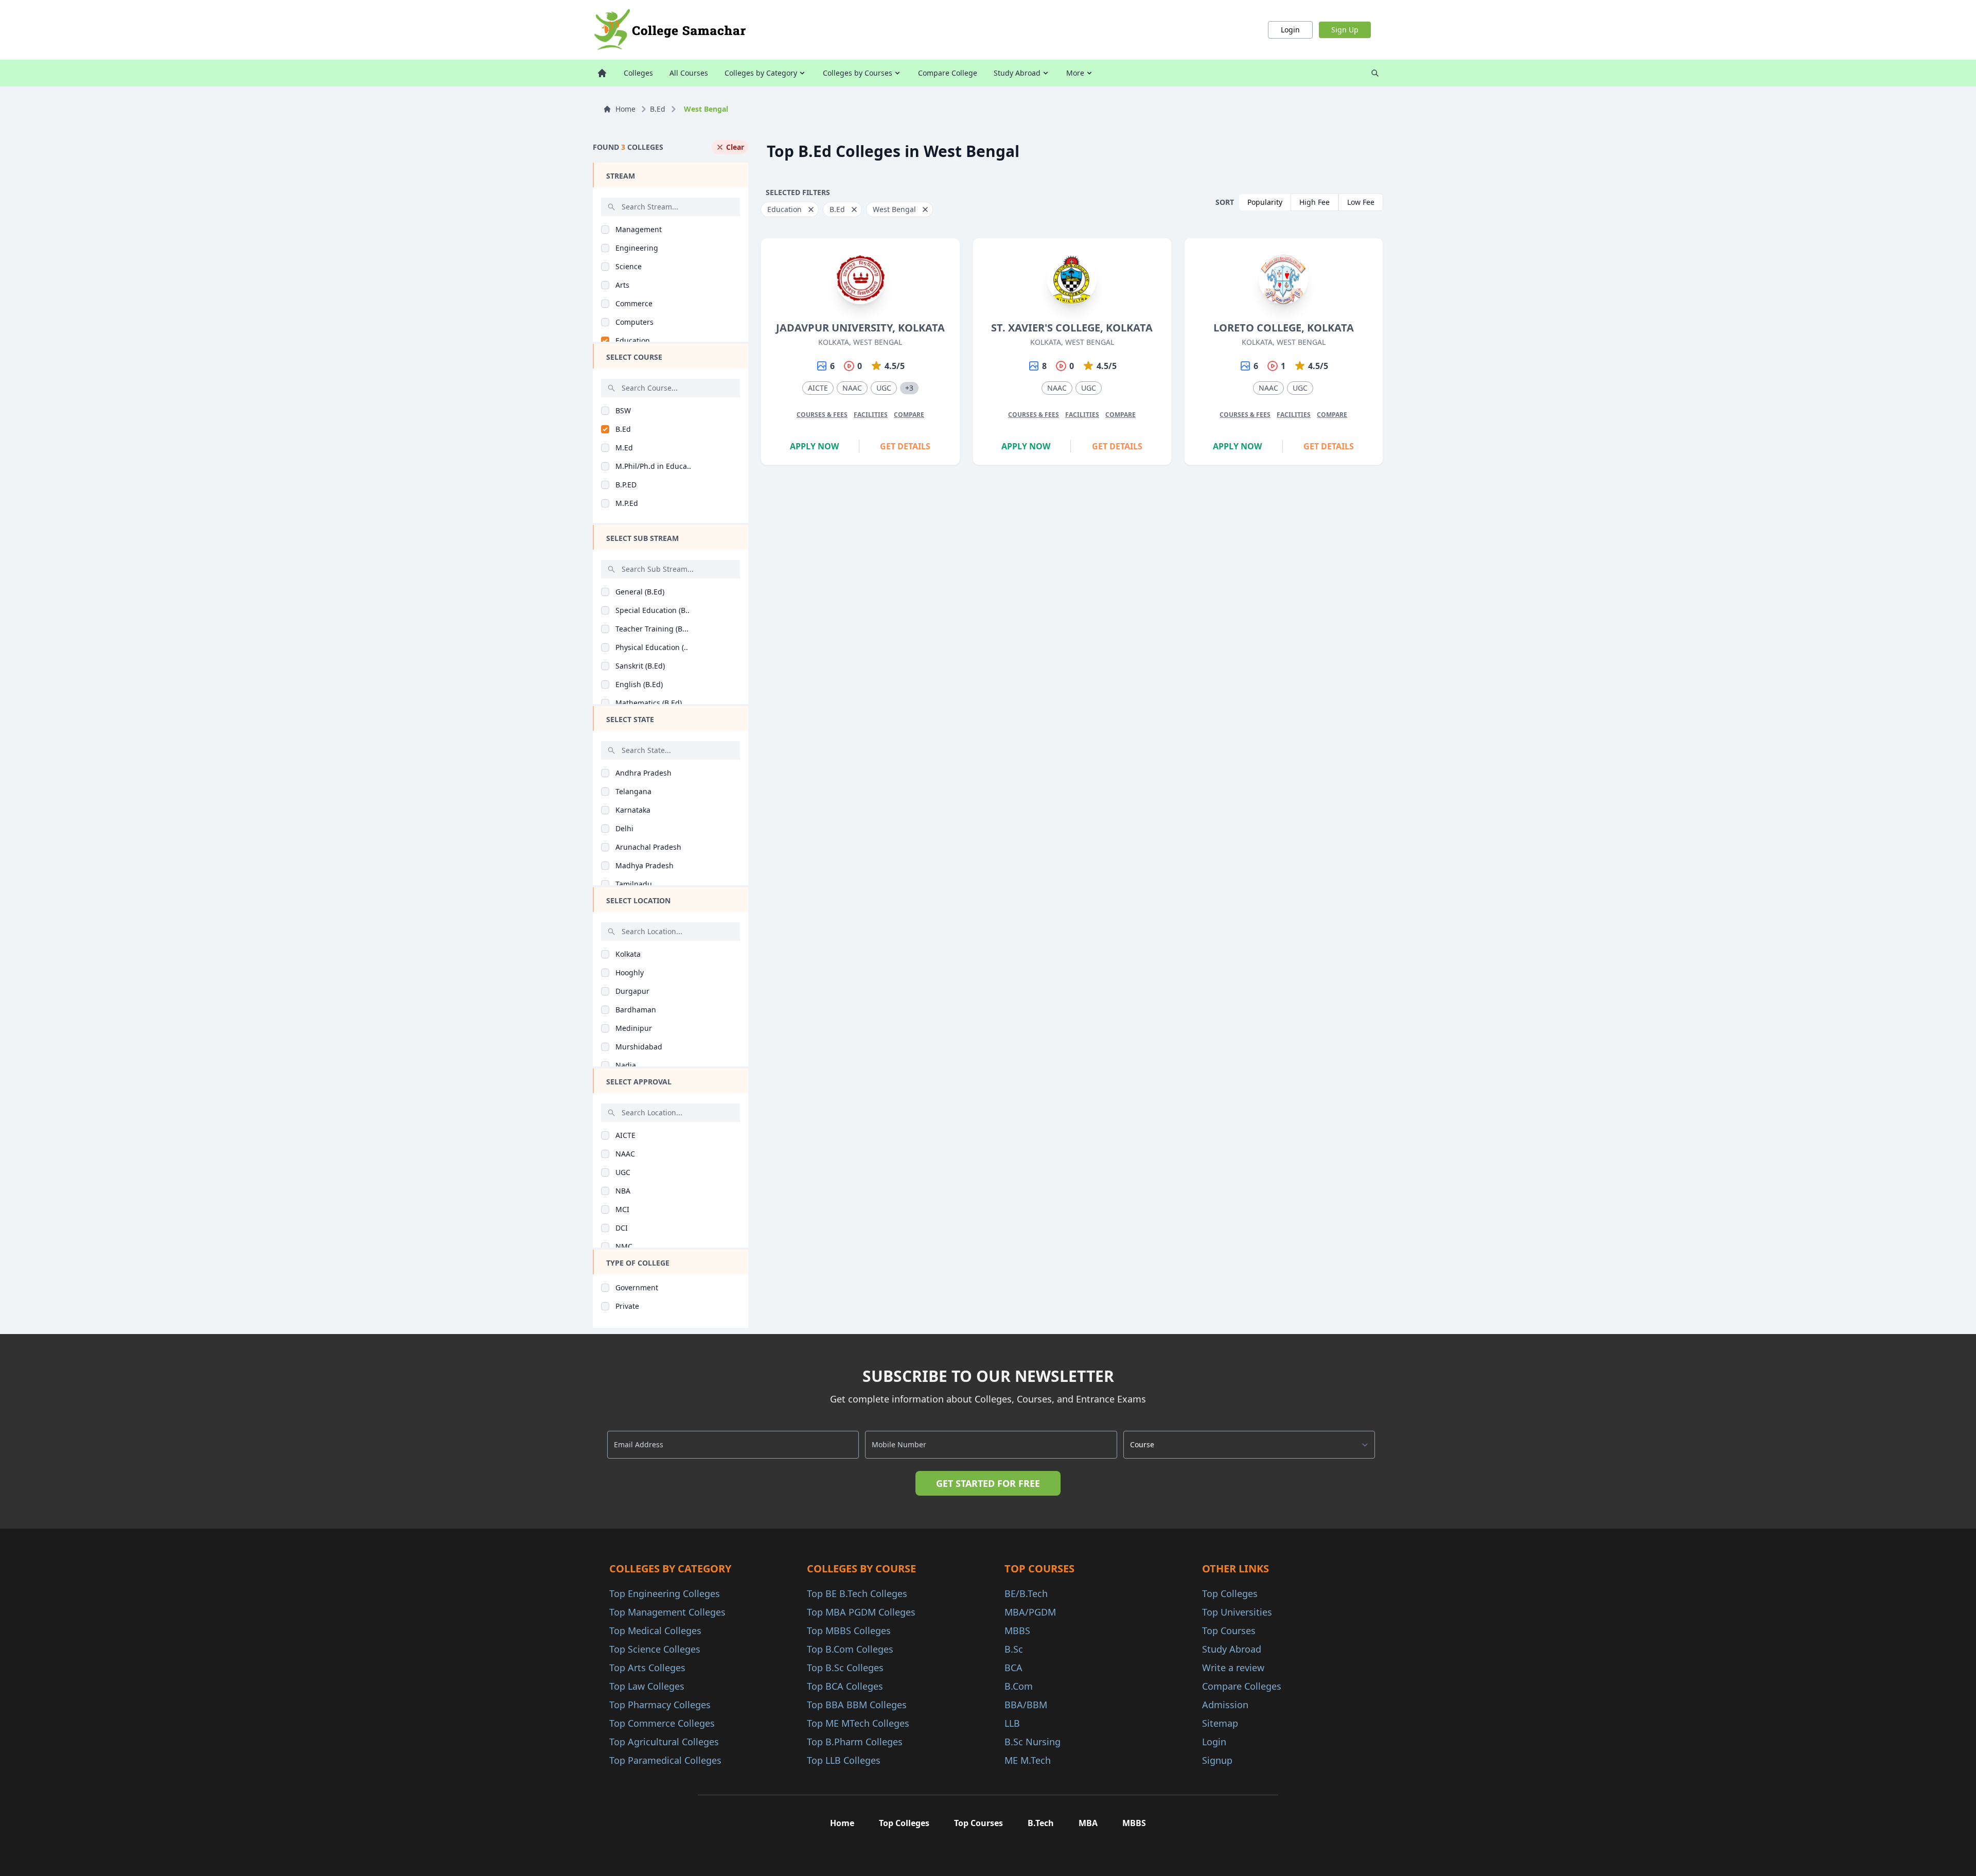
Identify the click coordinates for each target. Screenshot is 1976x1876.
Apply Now (814, 446)
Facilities (871, 415)
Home (625, 109)
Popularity (1265, 202)
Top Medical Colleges (655, 1630)
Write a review (1233, 1668)
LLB (1012, 1723)
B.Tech (1041, 1823)
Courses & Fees (822, 415)
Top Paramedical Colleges (665, 1760)
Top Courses (1229, 1630)
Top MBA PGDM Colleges (861, 1612)
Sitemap (1220, 1723)
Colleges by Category (761, 73)
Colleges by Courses (858, 73)
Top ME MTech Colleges (858, 1723)
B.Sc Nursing (1033, 1742)
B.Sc (1014, 1649)
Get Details (905, 446)
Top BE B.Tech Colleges (857, 1593)
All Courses (689, 73)
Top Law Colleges (647, 1686)
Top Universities (1237, 1612)
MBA (1088, 1823)
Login (1290, 30)
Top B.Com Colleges (850, 1649)
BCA (1013, 1668)
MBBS (1017, 1630)
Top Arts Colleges (647, 1668)
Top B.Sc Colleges (845, 1668)
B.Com (1019, 1686)
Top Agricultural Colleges (664, 1742)
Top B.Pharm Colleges (855, 1742)
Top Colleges (1230, 1593)
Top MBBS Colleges (849, 1630)
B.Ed (658, 109)
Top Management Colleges (667, 1612)
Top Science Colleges (655, 1649)
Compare (909, 415)
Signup (1217, 1760)
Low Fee (1361, 202)
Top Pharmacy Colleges (660, 1705)
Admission (1225, 1705)
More (1075, 73)
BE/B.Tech (1026, 1593)
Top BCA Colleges (845, 1686)
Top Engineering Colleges (665, 1593)
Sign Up (1345, 30)
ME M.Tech (1028, 1760)
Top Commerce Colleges (662, 1723)
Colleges (638, 73)
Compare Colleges (1242, 1686)
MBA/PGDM (1030, 1612)
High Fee (1315, 202)
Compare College (948, 73)
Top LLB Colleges (844, 1760)
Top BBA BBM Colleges (857, 1705)
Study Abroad (1017, 73)
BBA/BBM (1026, 1705)
